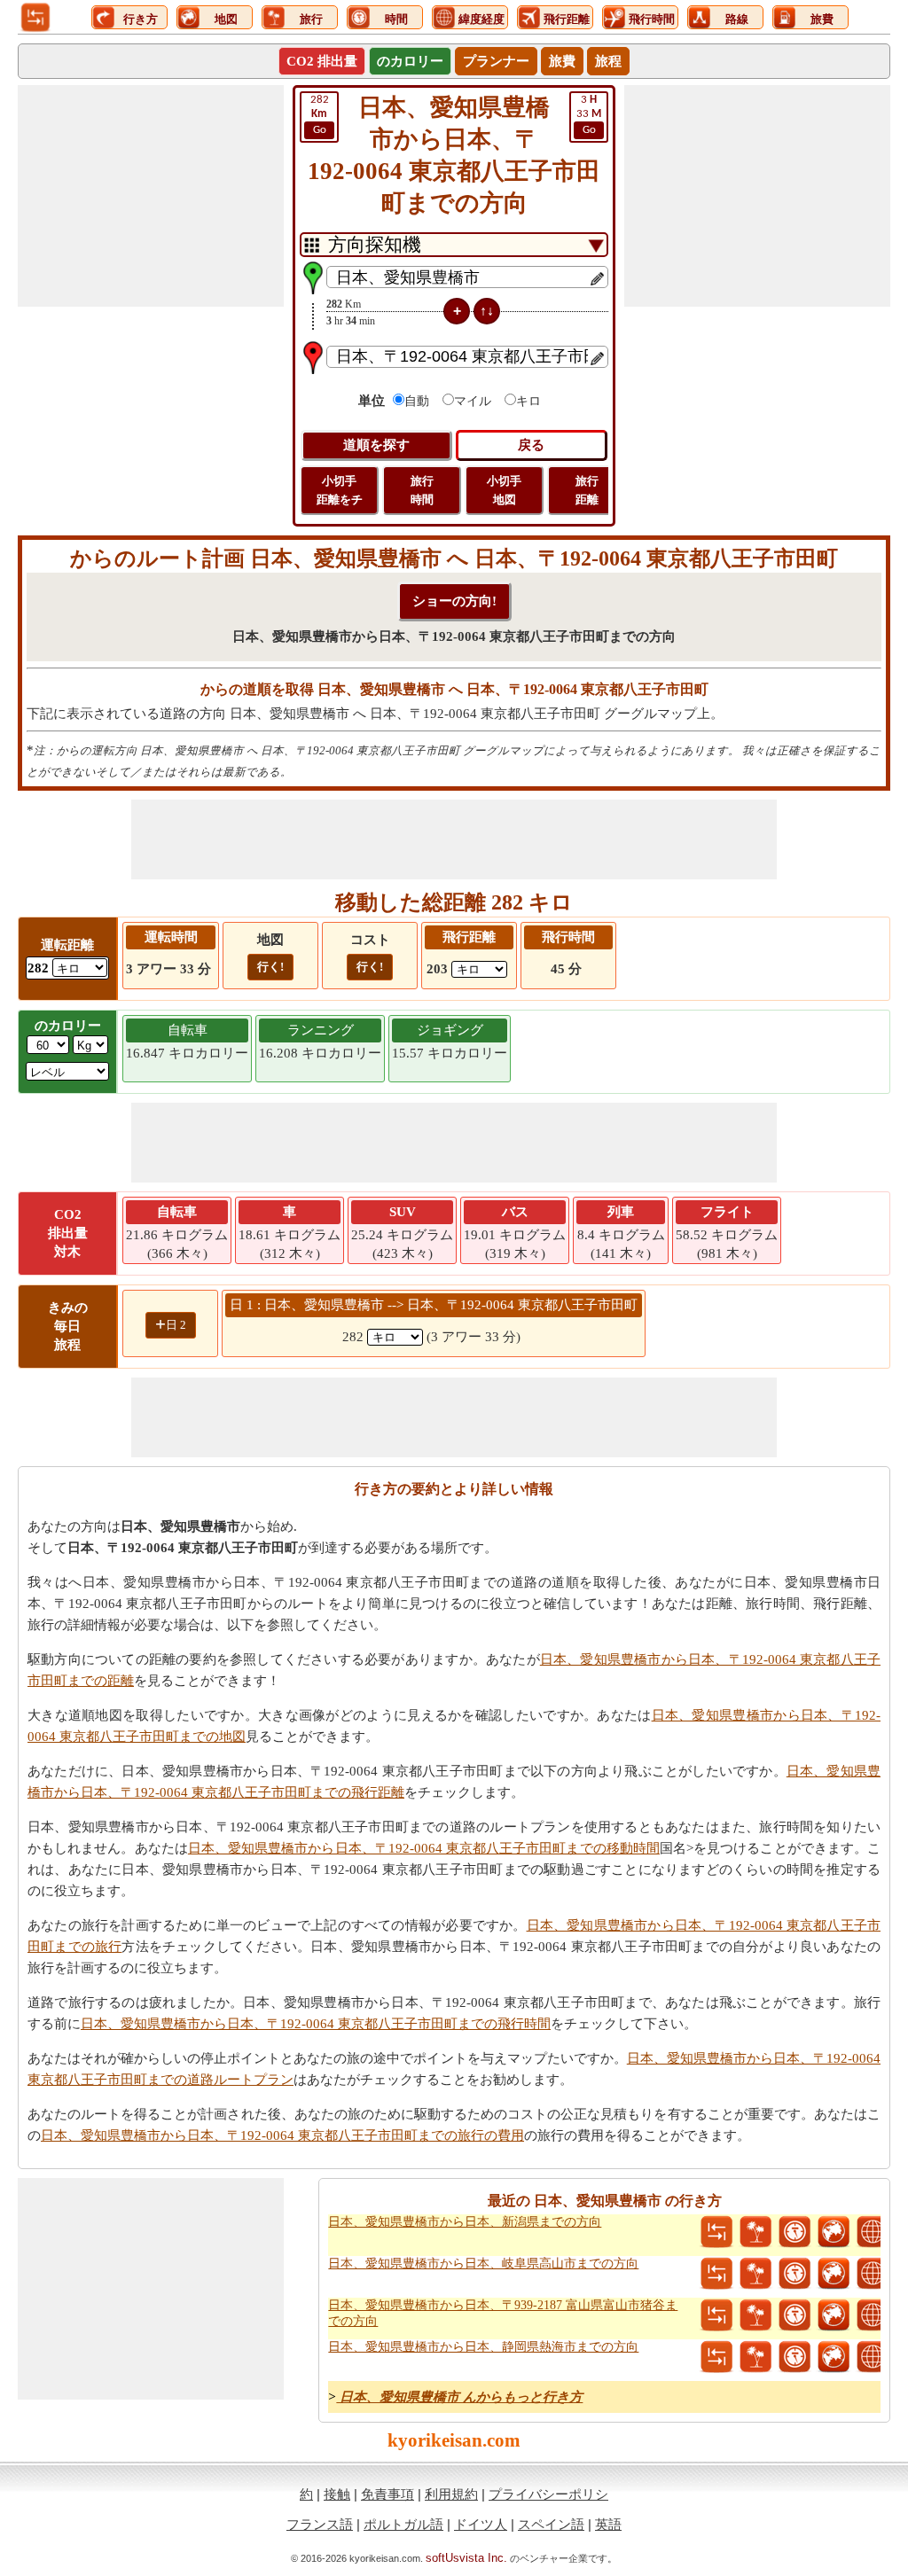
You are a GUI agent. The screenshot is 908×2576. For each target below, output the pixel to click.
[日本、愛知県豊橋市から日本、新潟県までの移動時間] (794, 2232)
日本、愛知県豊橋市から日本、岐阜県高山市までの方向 (483, 2264)
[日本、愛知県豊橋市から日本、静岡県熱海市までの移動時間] (794, 2357)
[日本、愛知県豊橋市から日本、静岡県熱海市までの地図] (834, 2357)
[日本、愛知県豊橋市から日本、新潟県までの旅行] (755, 2232)
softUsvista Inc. (466, 2558)
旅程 (608, 61)
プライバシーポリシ (548, 2494)
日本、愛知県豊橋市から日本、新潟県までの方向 (465, 2222)
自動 (417, 401)
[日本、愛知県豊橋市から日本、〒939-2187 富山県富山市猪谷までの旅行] (755, 2315)
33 (589, 115)
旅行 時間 (422, 490)
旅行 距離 (587, 490)
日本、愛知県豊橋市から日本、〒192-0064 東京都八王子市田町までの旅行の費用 (282, 2135)
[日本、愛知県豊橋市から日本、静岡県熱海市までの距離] (716, 2357)
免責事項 (387, 2494)
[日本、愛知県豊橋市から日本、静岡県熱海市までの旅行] (755, 2357)
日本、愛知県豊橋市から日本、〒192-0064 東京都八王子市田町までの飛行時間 (316, 2024)
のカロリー (410, 61)
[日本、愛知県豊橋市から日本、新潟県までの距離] (716, 2232)
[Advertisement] (151, 196)
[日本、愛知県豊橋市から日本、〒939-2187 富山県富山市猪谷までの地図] (834, 2315)
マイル (473, 401)
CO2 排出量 (322, 61)
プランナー (496, 61)
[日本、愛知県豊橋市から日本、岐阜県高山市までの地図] (834, 2274)
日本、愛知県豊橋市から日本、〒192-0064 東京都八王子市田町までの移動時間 (424, 1848)
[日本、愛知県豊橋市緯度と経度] (873, 2232)
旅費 (562, 61)
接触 (337, 2494)
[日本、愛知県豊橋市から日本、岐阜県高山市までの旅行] (755, 2274)
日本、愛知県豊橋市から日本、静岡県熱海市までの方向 (483, 2347)
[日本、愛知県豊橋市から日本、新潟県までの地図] (834, 2232)
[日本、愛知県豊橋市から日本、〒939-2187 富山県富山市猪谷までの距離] (716, 2315)
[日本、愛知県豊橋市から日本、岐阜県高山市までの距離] (716, 2274)
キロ (528, 401)
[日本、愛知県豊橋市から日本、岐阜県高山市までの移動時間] (794, 2274)
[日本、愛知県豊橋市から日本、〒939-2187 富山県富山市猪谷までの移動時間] (794, 2315)
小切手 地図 (504, 490)
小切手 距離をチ (340, 490)
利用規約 (451, 2494)
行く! (270, 967)
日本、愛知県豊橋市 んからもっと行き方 (459, 2397)
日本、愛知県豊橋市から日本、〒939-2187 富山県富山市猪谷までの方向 (503, 2313)
